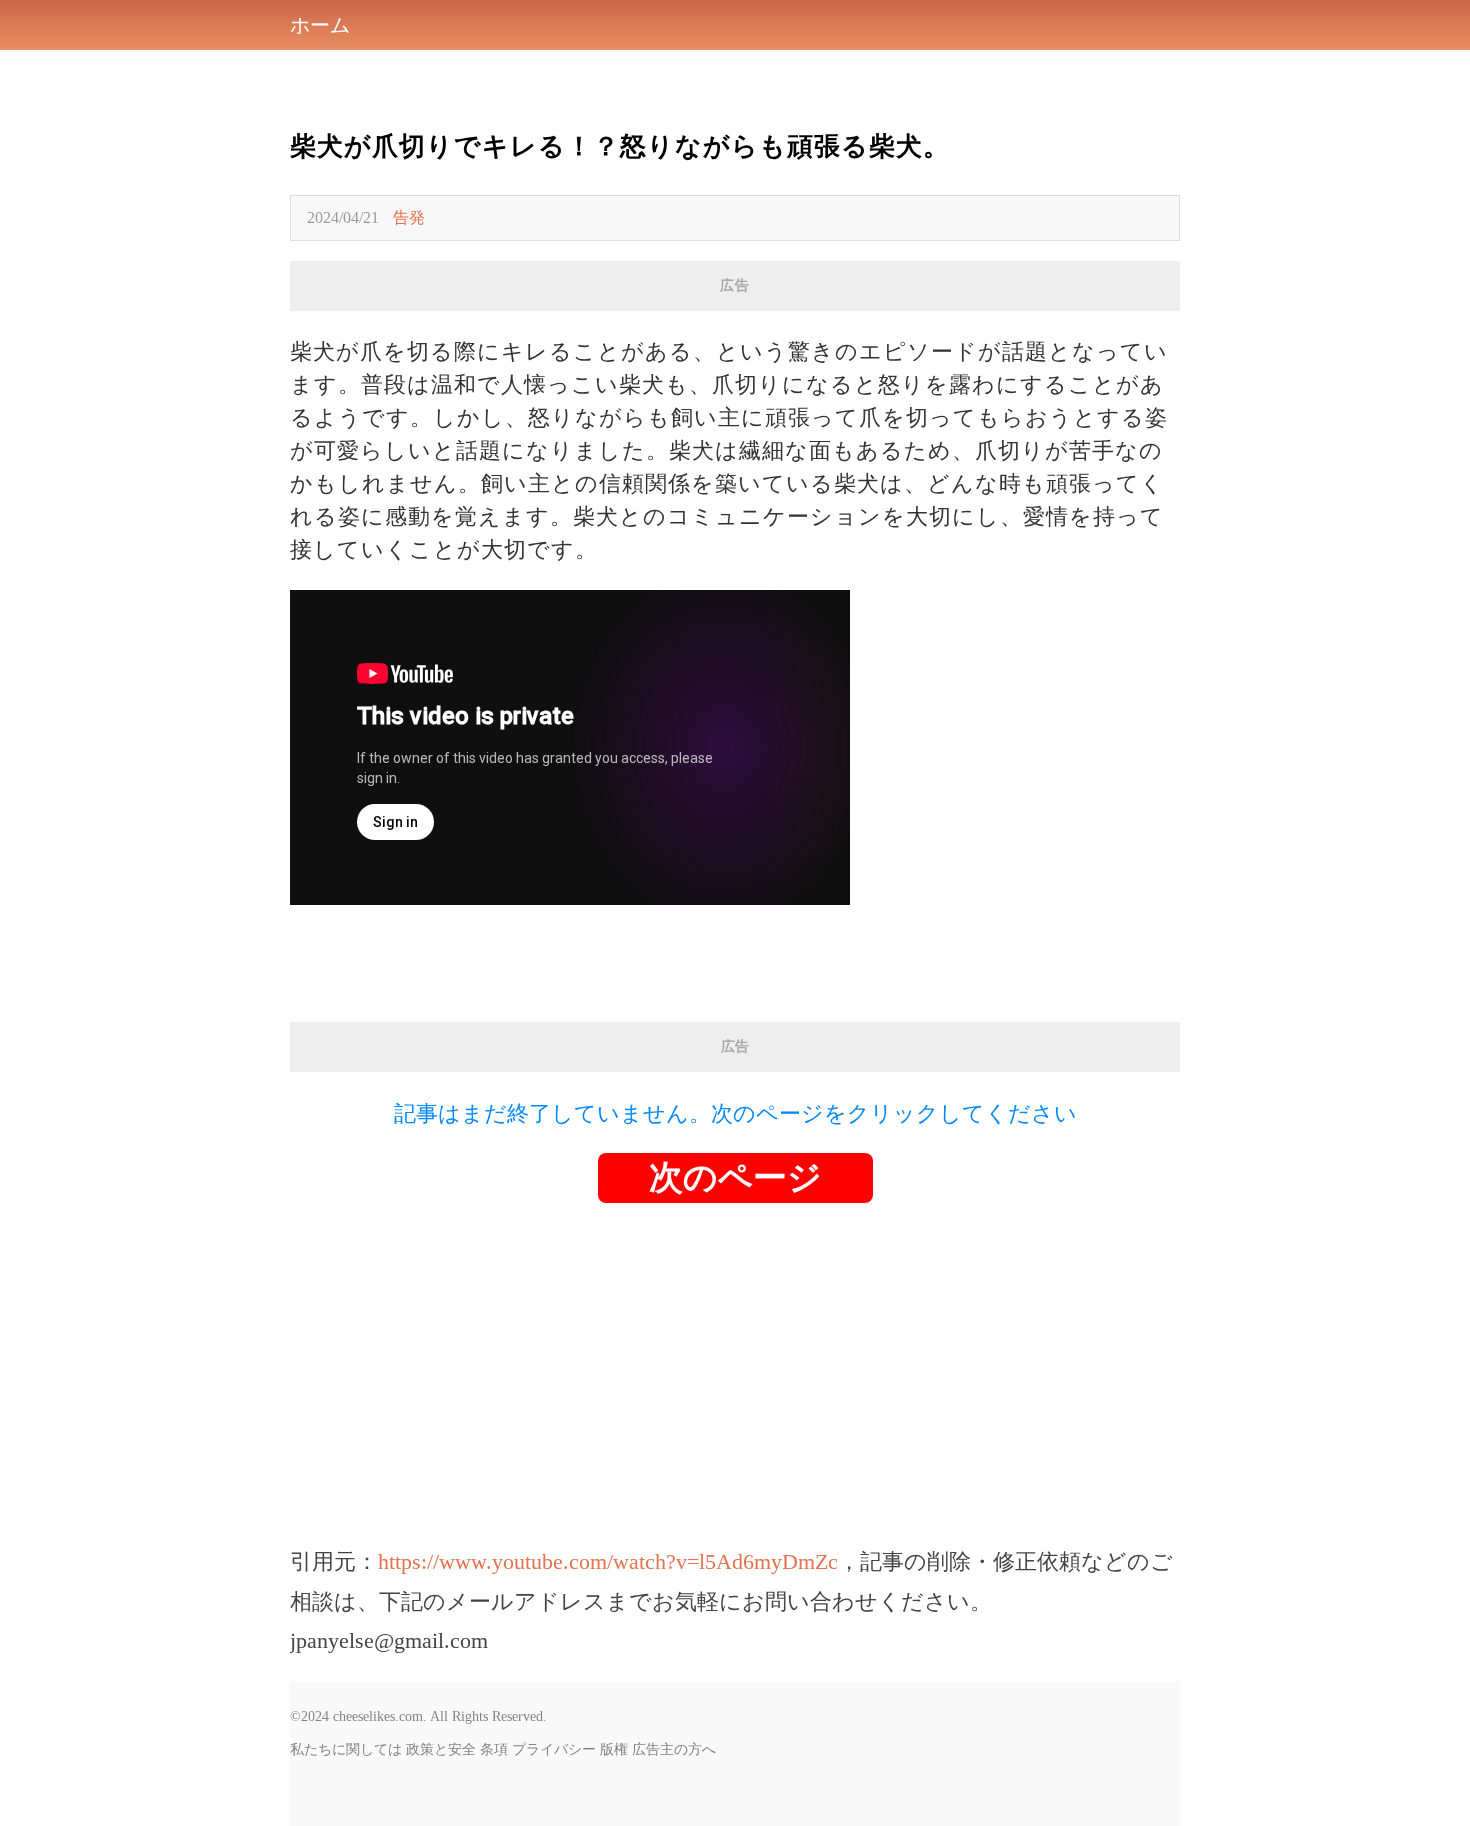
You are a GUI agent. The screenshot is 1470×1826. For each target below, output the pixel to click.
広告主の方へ (674, 1749)
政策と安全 (441, 1749)
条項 (494, 1749)
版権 (614, 1749)
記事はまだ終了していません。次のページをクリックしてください (735, 1113)
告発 (409, 217)
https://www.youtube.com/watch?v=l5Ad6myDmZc (608, 1561)
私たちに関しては (346, 1749)
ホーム (320, 25)
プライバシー (554, 1749)
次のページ (735, 1177)
